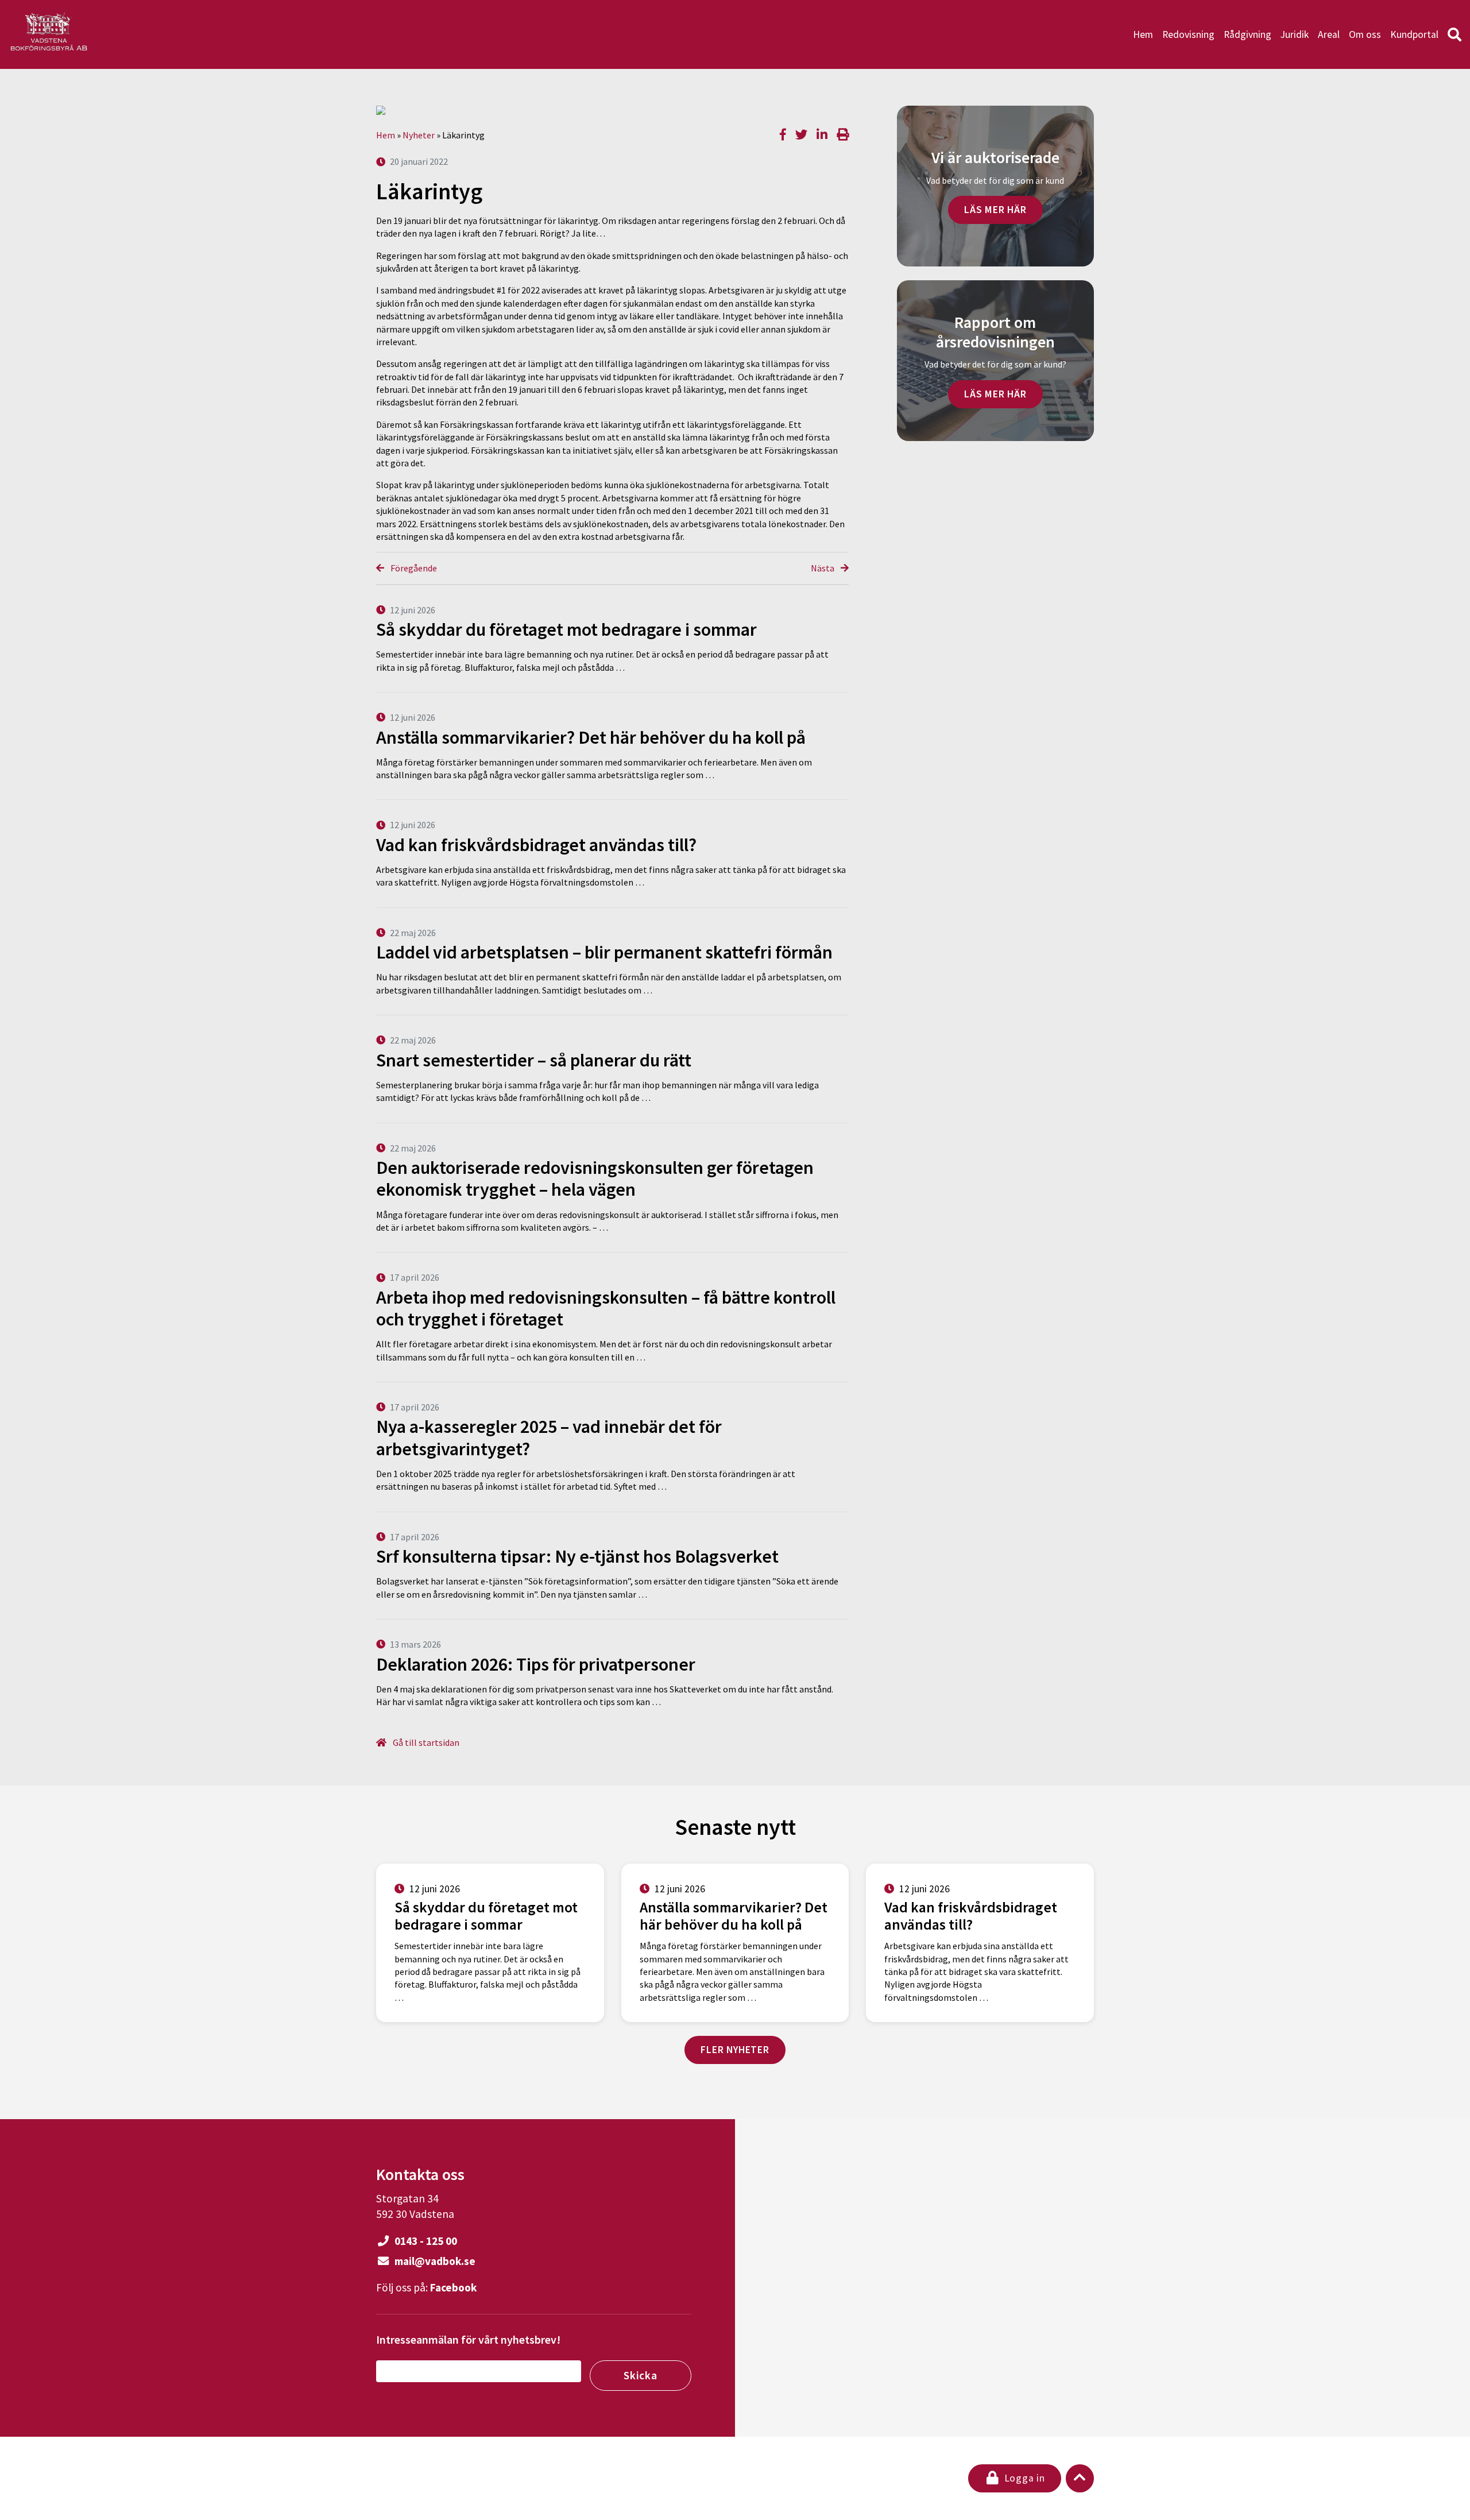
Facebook (453, 2287)
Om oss (1365, 34)
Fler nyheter (735, 2050)
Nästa (823, 568)
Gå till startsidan (425, 1742)
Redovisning (1188, 34)
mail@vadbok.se (434, 2261)
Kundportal (1414, 34)
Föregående (413, 568)
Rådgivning (1247, 34)
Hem (1143, 34)
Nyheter (419, 135)
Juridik (1295, 34)
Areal (1329, 34)
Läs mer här (995, 210)
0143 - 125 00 (425, 2241)
